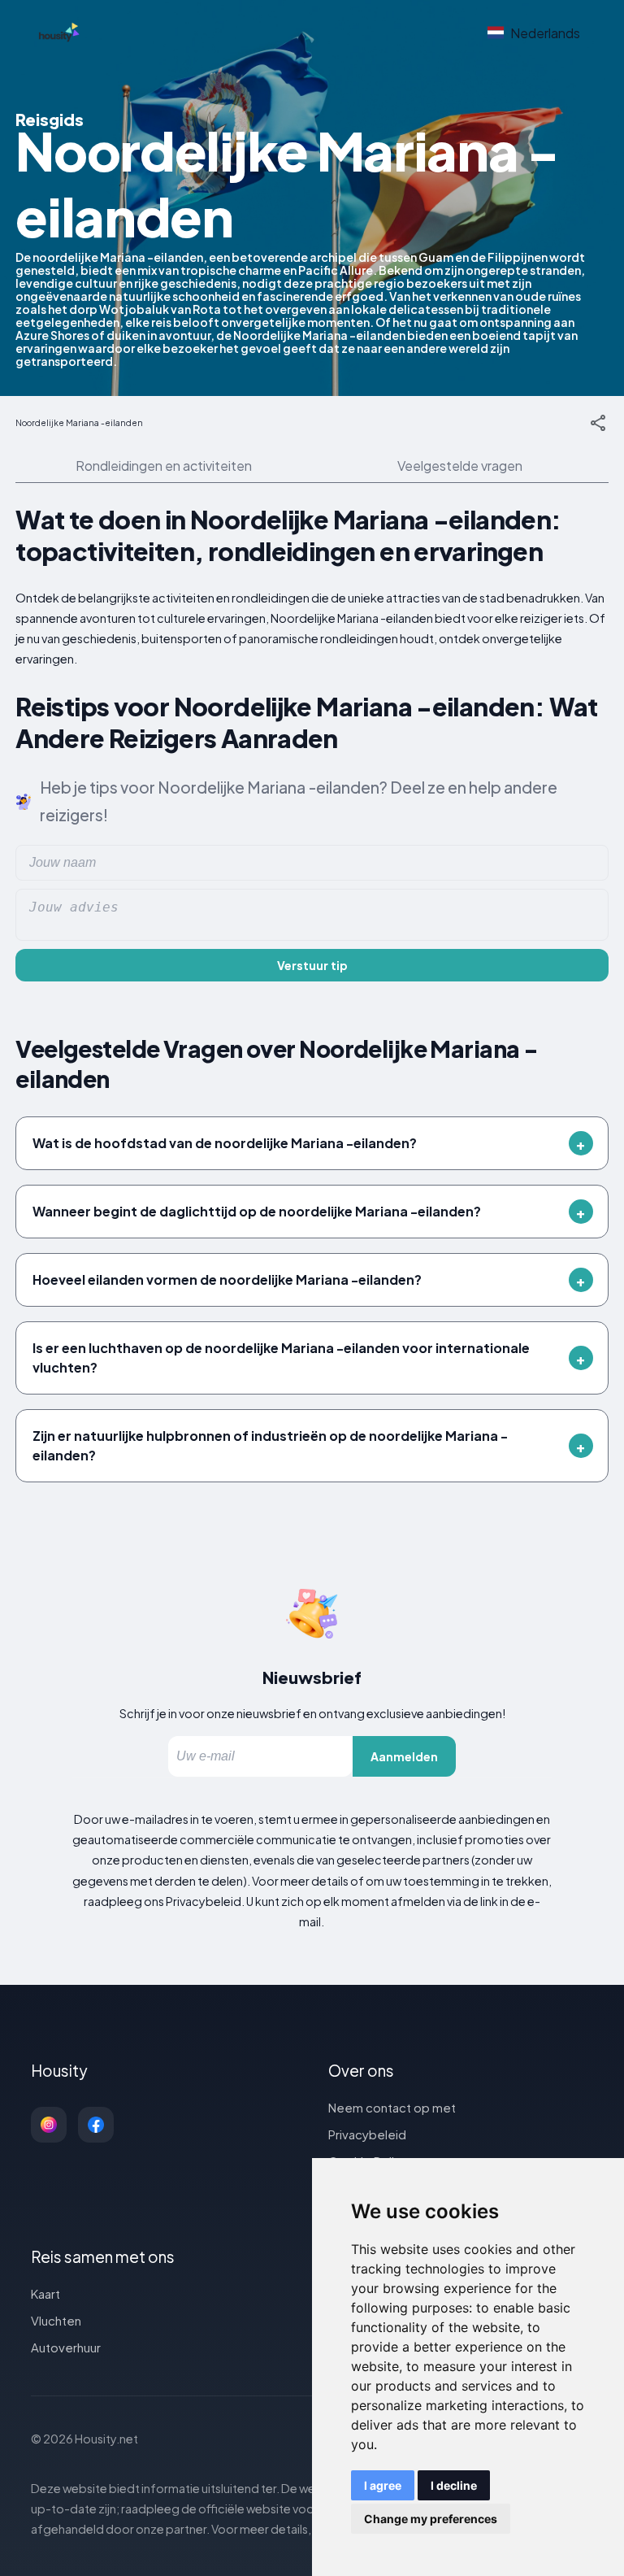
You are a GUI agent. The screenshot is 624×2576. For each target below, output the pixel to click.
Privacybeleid (367, 2134)
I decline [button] (454, 2485)
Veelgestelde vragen (460, 466)
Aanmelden (404, 1756)
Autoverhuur (66, 2347)
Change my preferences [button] (431, 2519)
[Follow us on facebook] (96, 2125)
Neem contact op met (392, 2107)
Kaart (45, 2293)
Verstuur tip (312, 965)
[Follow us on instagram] (49, 2125)
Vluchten (56, 2320)
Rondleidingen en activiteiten (164, 466)
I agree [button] (383, 2485)
